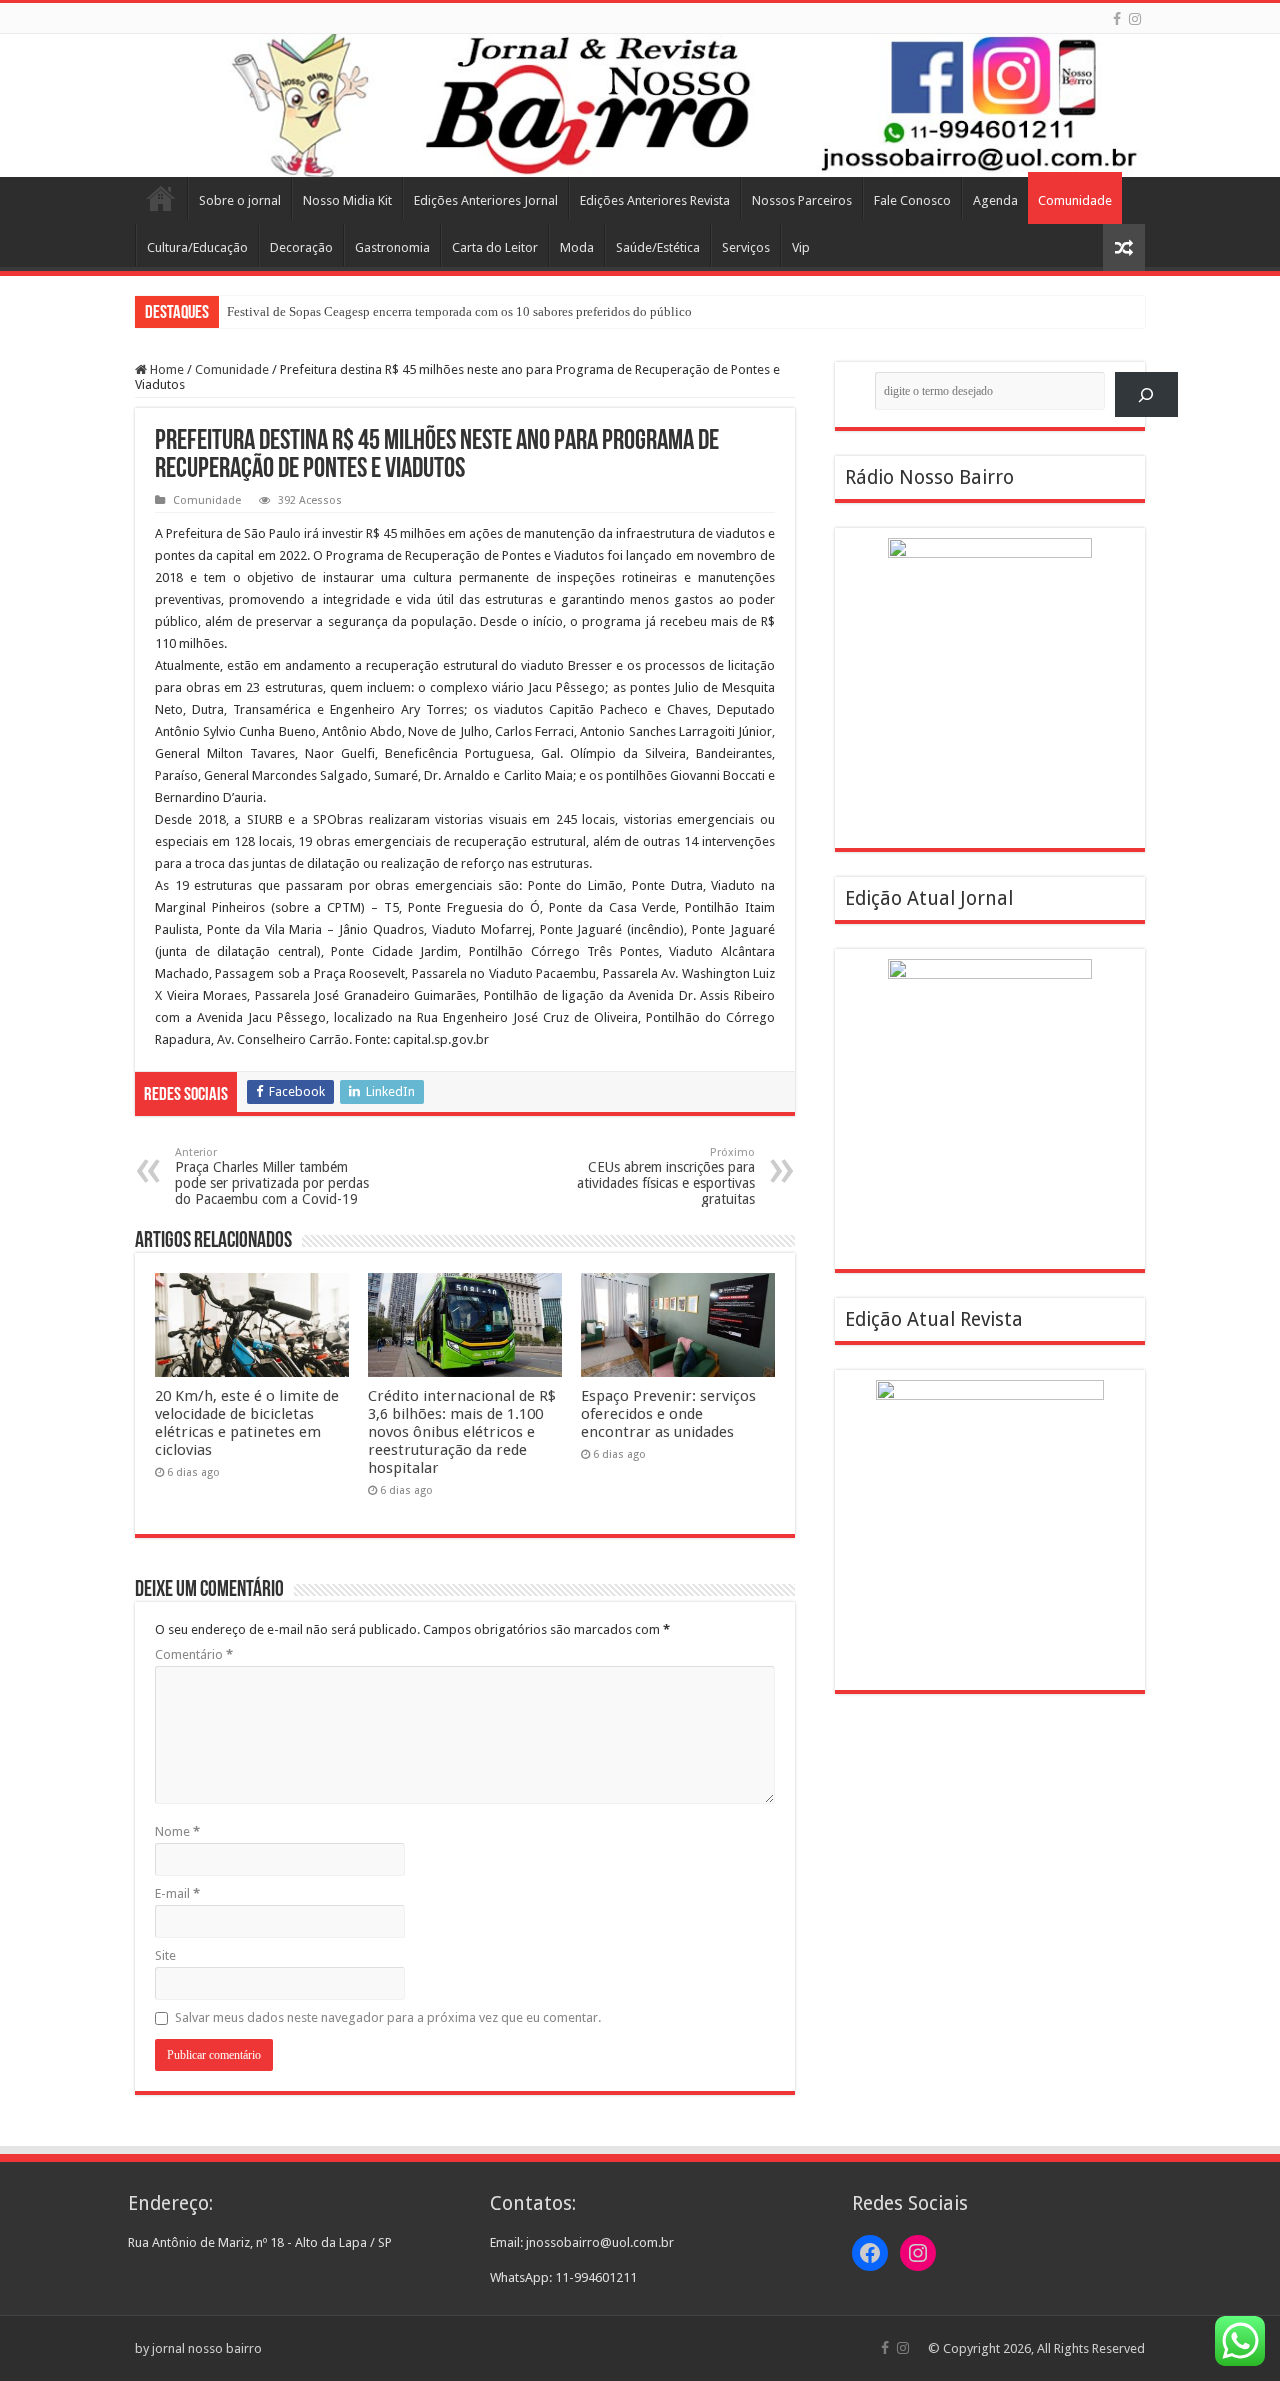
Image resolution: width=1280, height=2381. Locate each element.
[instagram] (1135, 19)
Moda (577, 247)
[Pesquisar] (1146, 394)
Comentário (194, 1654)
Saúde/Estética (658, 247)
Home (161, 198)
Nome (177, 1831)
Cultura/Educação (197, 247)
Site (165, 1955)
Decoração (301, 247)
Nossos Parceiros (802, 200)
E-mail (177, 1893)
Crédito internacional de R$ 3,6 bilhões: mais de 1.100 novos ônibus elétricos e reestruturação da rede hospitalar (462, 1432)
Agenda (995, 200)
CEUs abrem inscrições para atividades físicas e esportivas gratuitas (666, 1176)
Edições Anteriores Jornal (486, 200)
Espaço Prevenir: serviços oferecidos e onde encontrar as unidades (668, 1414)
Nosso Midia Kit (347, 200)
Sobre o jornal (240, 200)
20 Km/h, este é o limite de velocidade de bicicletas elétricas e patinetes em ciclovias (247, 1423)
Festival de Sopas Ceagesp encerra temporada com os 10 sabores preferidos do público (459, 311)
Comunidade (1075, 200)
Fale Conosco (912, 200)
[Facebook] (1117, 19)
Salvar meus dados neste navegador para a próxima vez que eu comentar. (388, 2017)
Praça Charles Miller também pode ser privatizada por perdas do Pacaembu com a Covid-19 (272, 1176)
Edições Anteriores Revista (655, 200)
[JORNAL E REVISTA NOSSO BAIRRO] (640, 105)
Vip (801, 247)
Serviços (746, 247)
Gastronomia (392, 247)
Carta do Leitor (495, 247)
